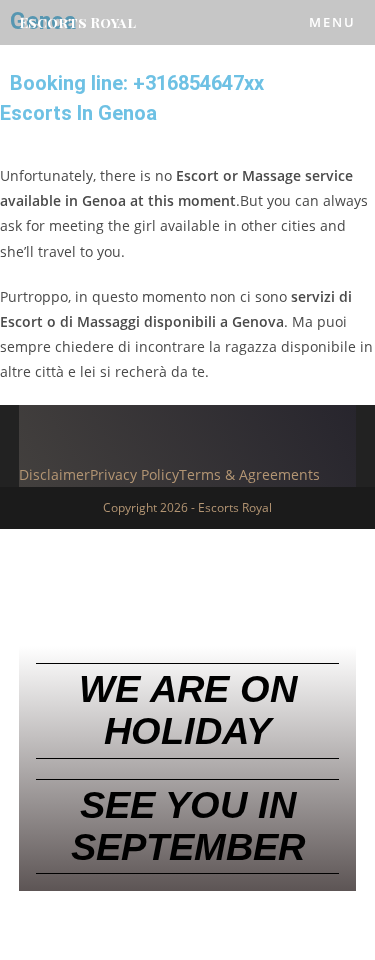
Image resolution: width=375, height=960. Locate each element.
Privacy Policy (134, 474)
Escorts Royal (77, 22)
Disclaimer (54, 474)
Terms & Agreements (249, 474)
